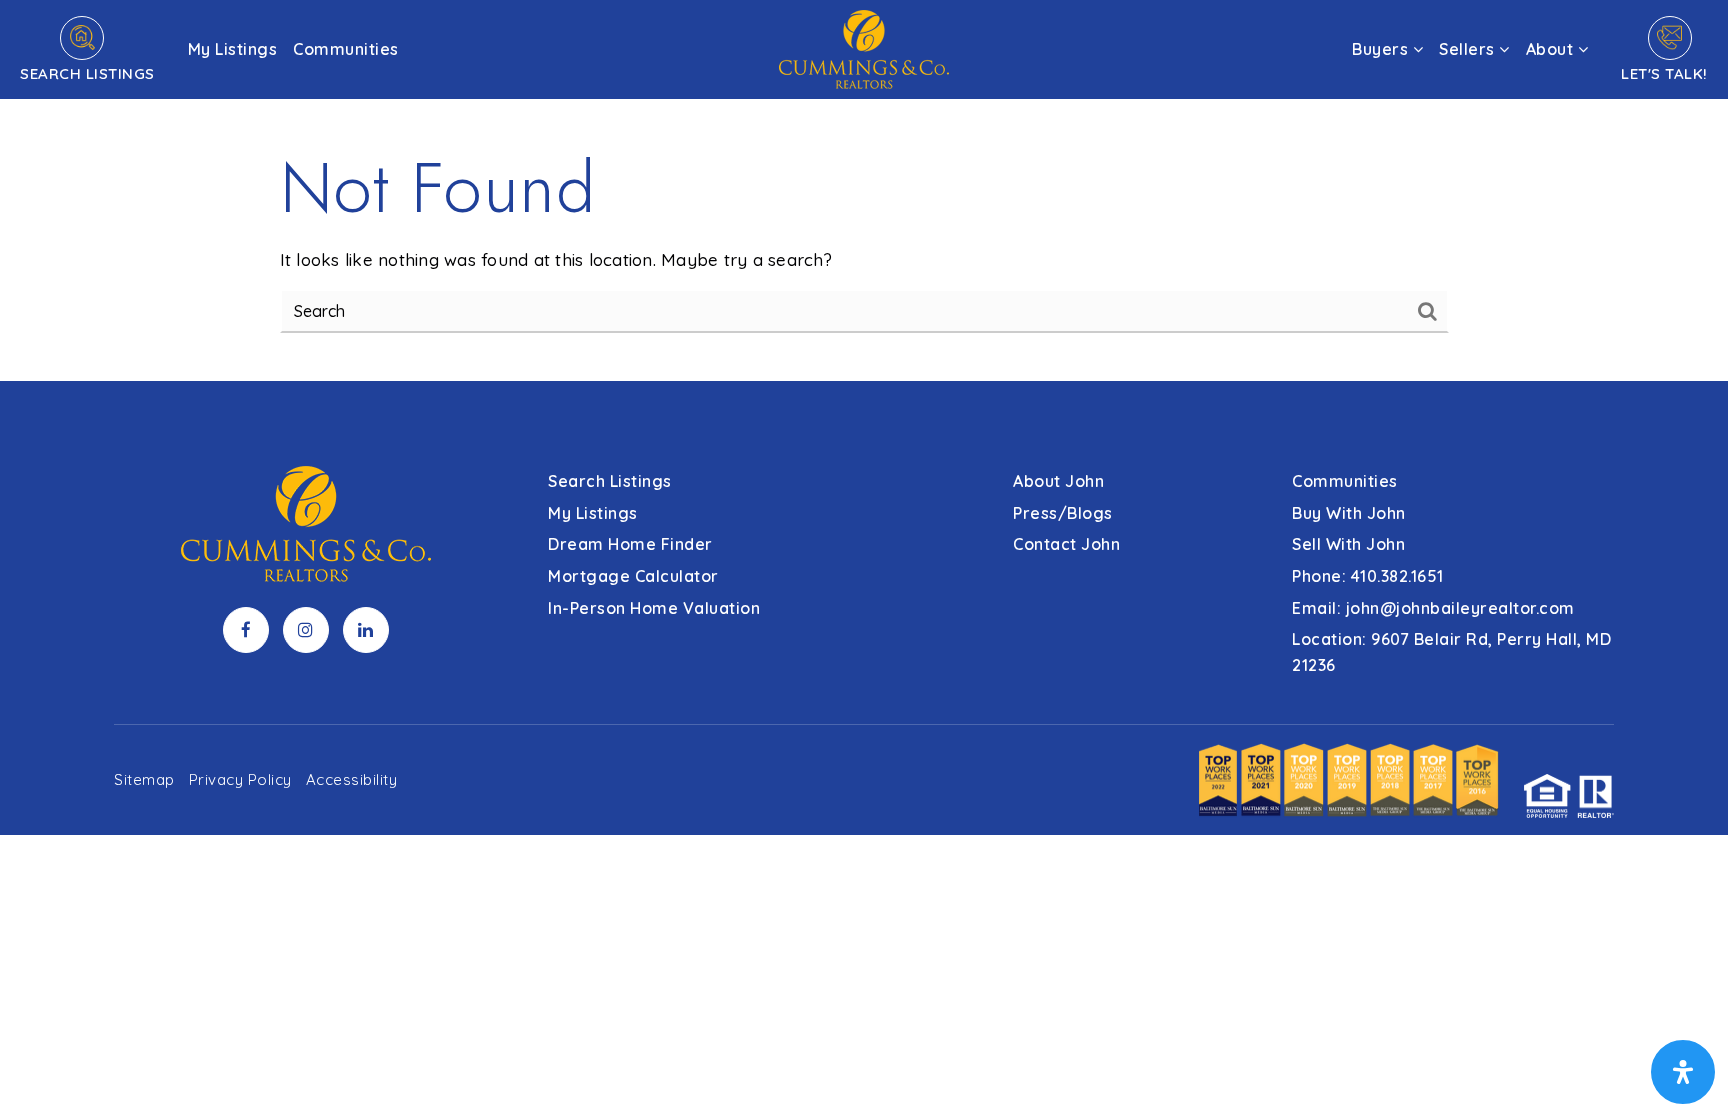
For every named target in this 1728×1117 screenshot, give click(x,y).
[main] (864, 190)
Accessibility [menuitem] (352, 779)
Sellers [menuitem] (1469, 49)
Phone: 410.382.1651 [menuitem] (1368, 576)
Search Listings (87, 73)
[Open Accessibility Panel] (1683, 1072)
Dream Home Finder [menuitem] (630, 544)
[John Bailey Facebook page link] (246, 630)
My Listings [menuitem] (233, 49)
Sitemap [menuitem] (144, 779)
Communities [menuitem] (346, 49)
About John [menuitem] (1058, 481)
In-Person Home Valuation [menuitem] (654, 608)
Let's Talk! (1664, 73)
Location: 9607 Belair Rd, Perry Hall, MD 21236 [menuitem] (1451, 652)
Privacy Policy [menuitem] (240, 779)
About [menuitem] (1552, 49)
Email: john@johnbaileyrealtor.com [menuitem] (1433, 608)
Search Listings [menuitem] (610, 481)
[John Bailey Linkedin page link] (366, 630)
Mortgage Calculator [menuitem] (633, 576)
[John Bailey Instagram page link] (306, 630)
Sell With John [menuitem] (1348, 544)
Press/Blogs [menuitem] (1063, 513)
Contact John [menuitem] (1066, 544)
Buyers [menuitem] (1382, 49)
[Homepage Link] (864, 47)
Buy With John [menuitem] (1349, 513)
